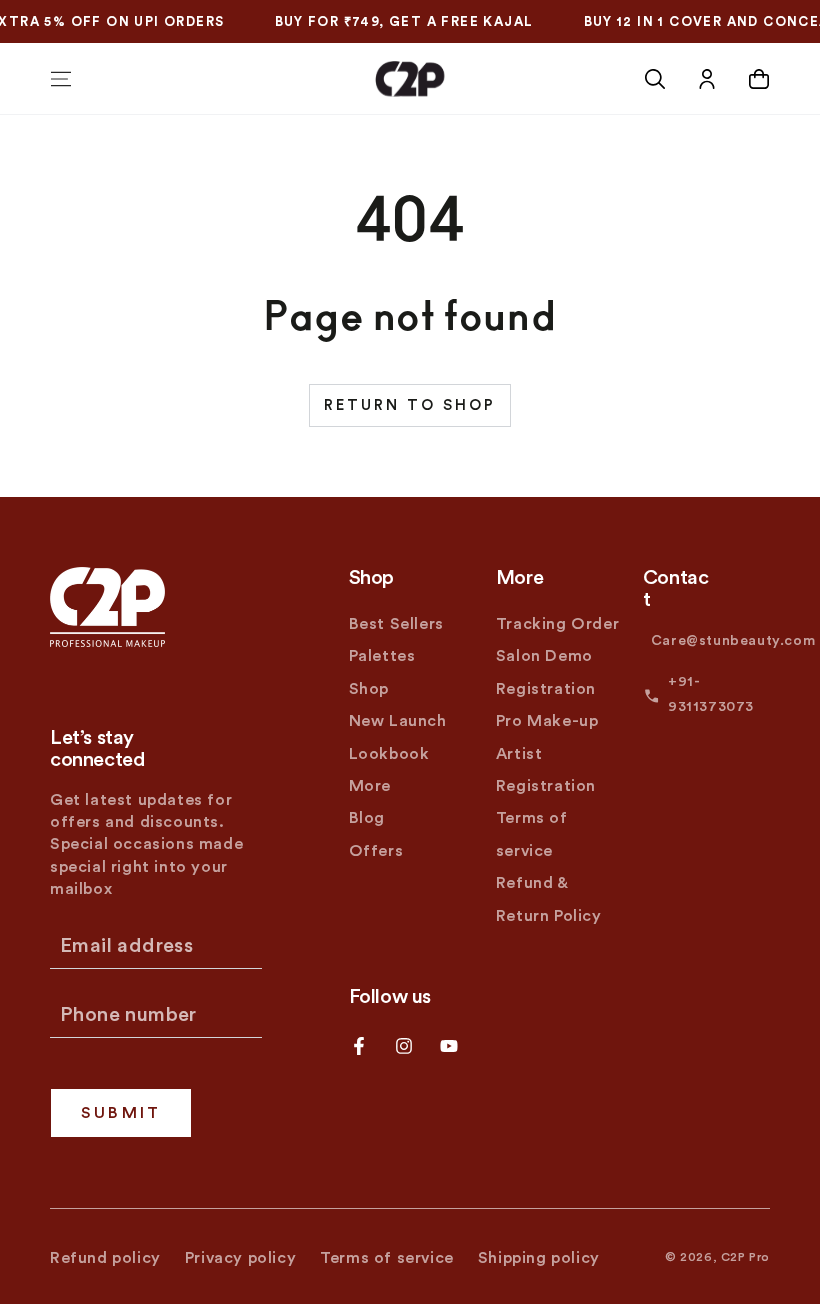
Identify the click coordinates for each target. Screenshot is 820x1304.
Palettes (382, 656)
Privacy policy (240, 1258)
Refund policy (105, 1258)
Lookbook (389, 754)
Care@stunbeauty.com (733, 641)
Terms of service (387, 1258)
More (370, 786)
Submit (121, 1113)
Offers (376, 851)
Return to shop (410, 405)
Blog (367, 818)
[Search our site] (655, 79)
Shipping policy (539, 1258)
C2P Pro (745, 1257)
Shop (369, 689)
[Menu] (61, 79)
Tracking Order (557, 624)
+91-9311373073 (711, 694)
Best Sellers (396, 624)
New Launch (398, 721)
